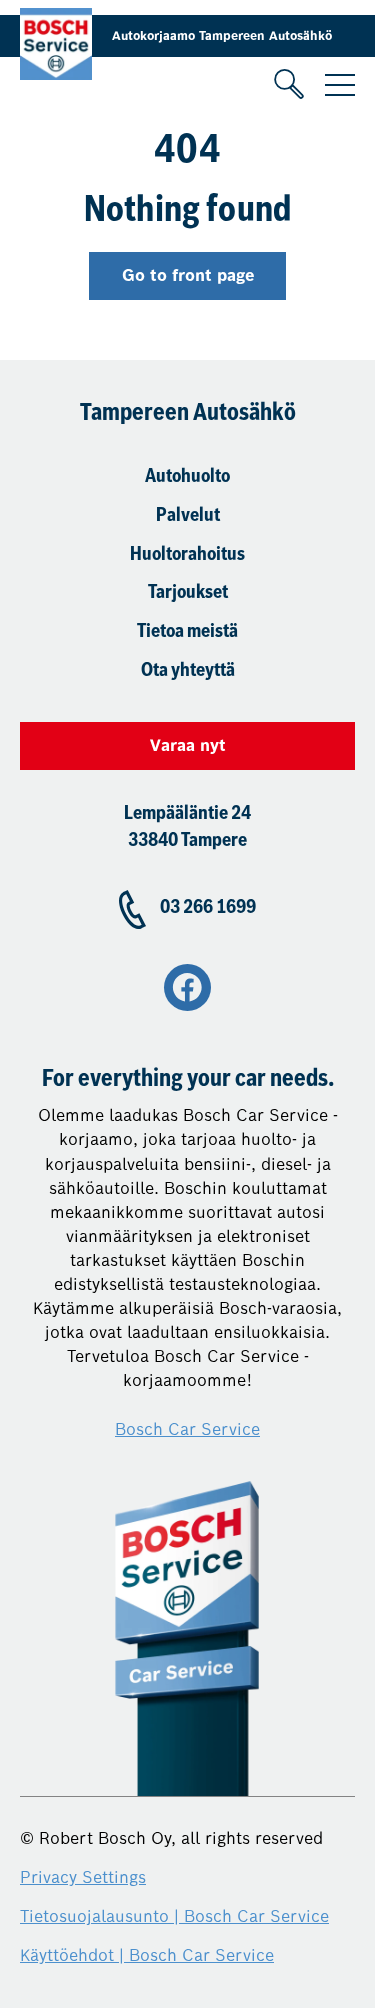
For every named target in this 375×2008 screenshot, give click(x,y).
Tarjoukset (188, 593)
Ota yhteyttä (188, 671)
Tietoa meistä (187, 632)
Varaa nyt (188, 745)
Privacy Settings (83, 1877)
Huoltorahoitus (187, 555)
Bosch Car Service (187, 1429)
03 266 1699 (208, 908)
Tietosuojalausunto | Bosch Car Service (174, 1916)
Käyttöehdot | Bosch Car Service (147, 1955)
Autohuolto (187, 477)
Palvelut (188, 516)
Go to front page (188, 275)
